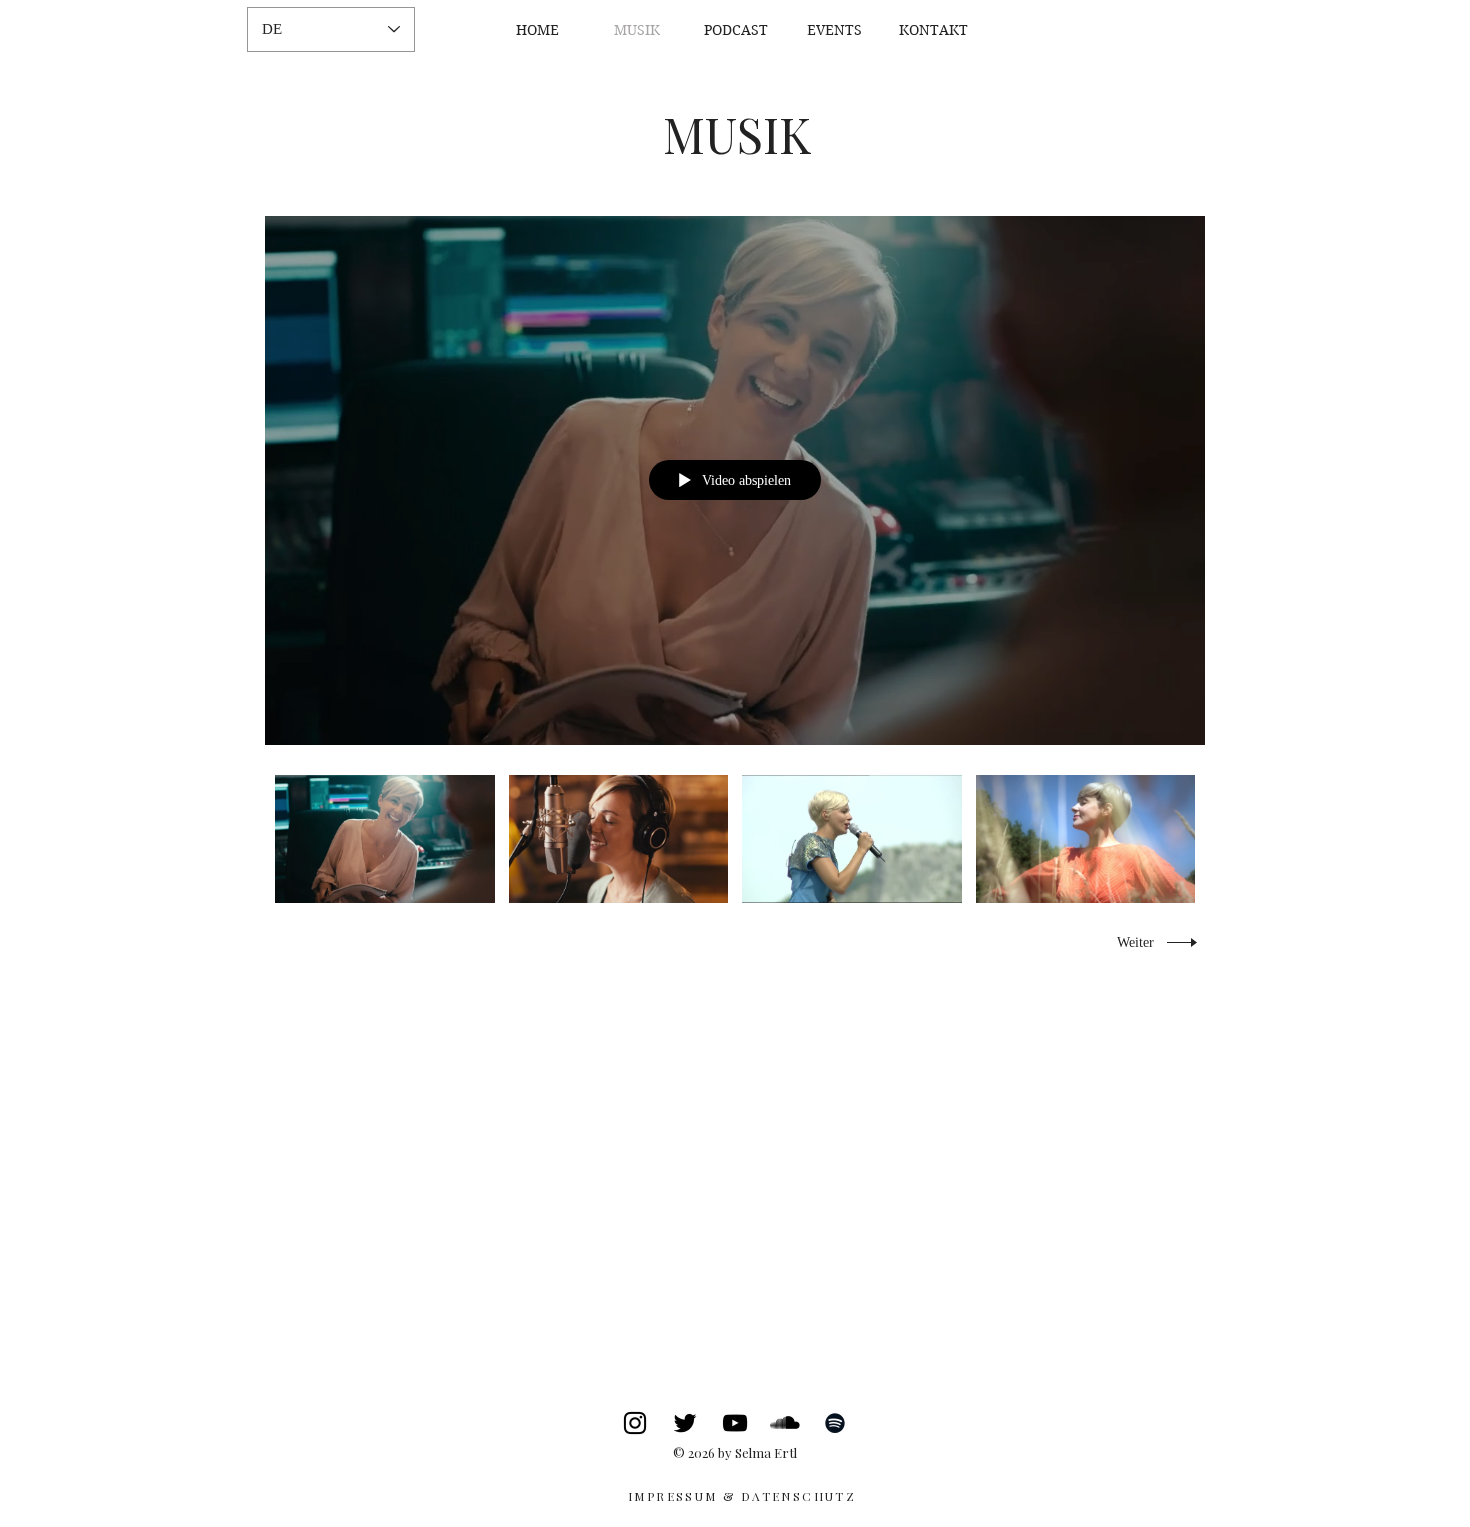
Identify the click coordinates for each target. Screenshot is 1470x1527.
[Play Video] (384, 838)
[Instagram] (635, 1423)
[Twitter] (685, 1423)
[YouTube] (735, 1423)
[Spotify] (835, 1423)
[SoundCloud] (785, 1423)
